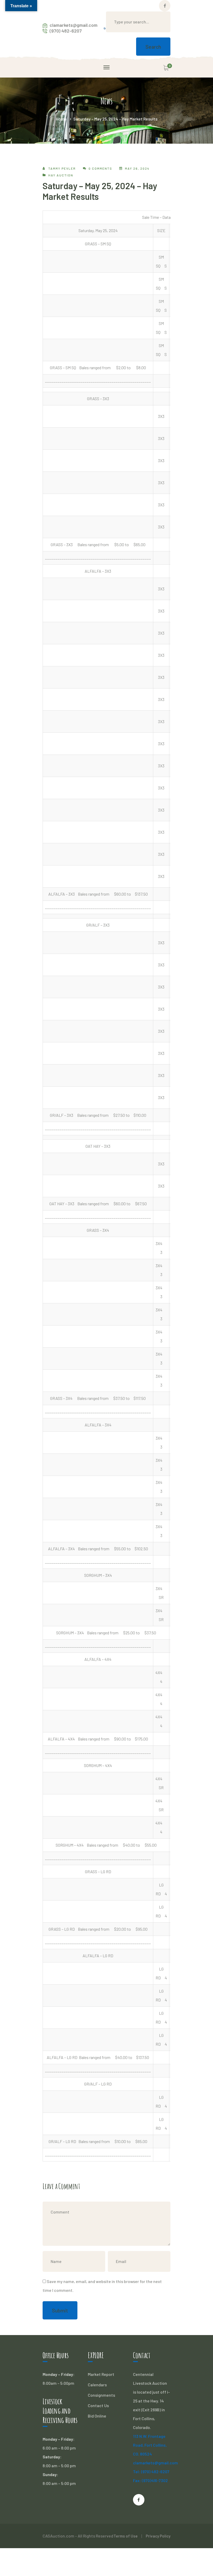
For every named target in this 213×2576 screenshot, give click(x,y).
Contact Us (98, 2405)
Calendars (97, 2385)
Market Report (101, 2374)
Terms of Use (126, 2536)
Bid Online (97, 2416)
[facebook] (139, 2500)
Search (153, 47)
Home (61, 119)
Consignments (101, 2395)
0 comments (100, 168)
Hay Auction (61, 175)
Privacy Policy (158, 2536)
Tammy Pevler (62, 168)
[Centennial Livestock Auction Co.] (105, 28)
